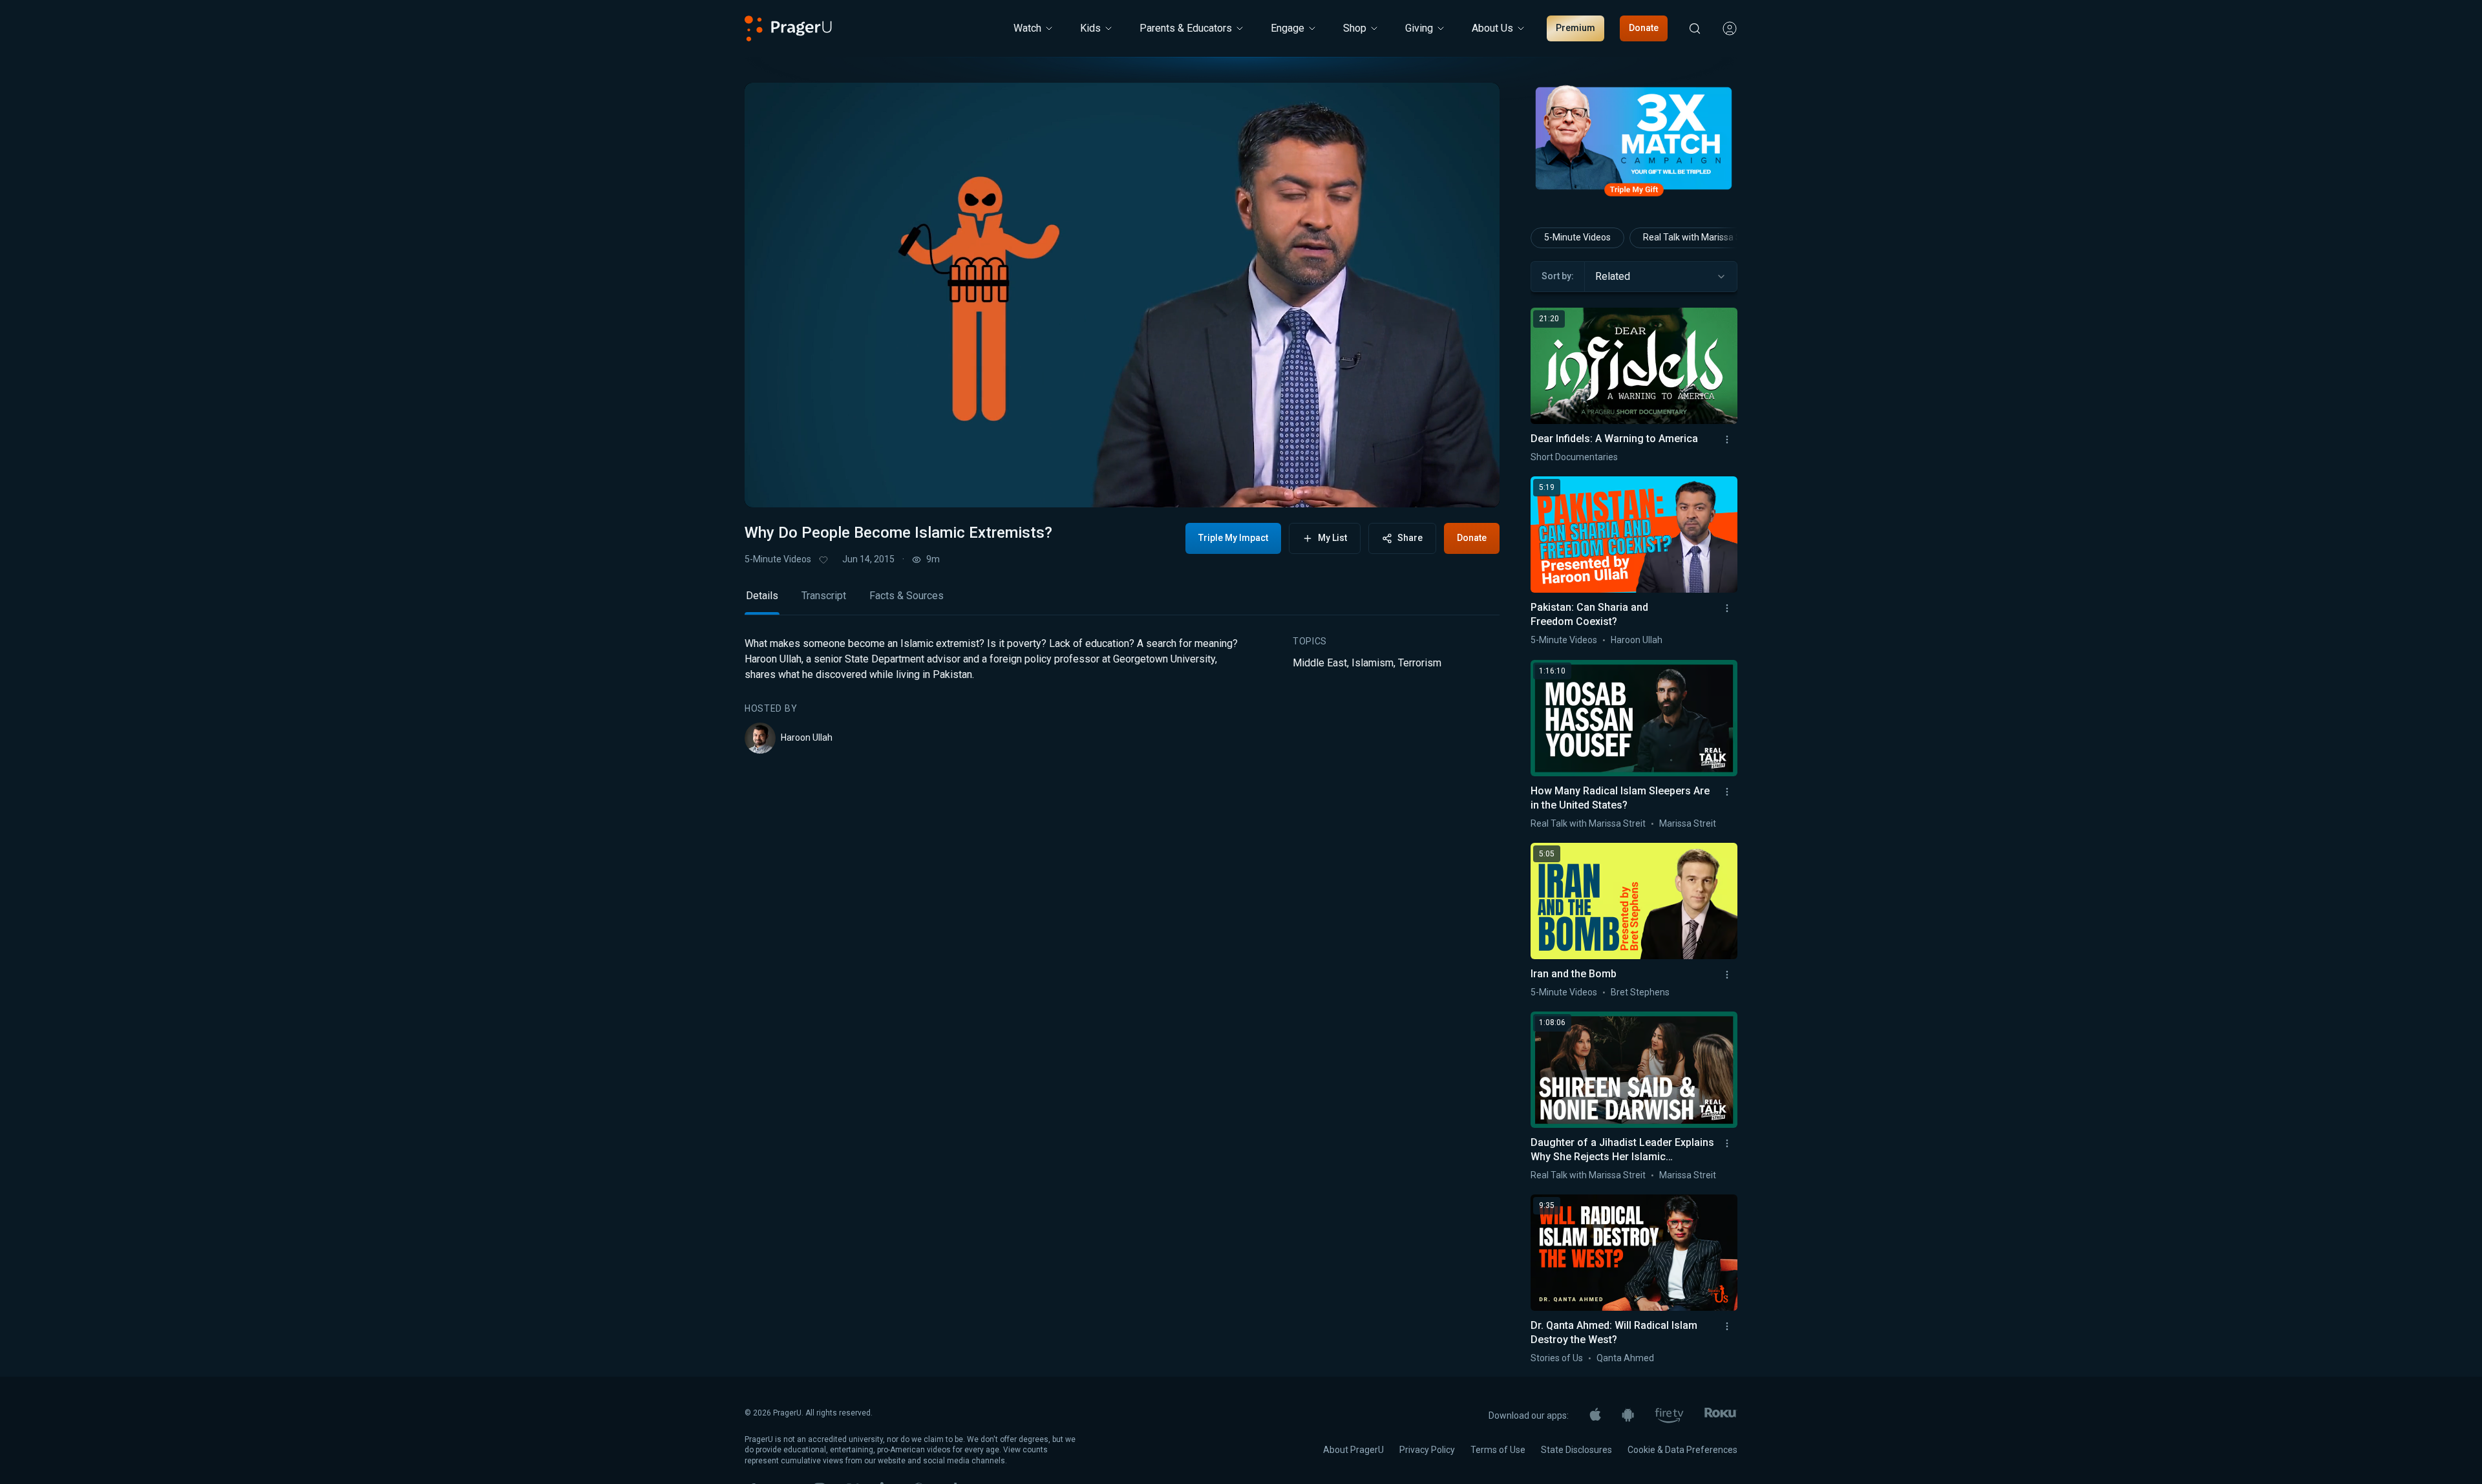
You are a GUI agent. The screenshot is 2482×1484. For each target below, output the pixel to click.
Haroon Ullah (807, 737)
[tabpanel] (1122, 695)
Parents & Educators (1186, 28)
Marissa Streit (1688, 823)
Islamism (1373, 663)
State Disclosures (1576, 1450)
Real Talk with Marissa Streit (1701, 237)
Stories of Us (1557, 1358)
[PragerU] (788, 28)
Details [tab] (762, 596)
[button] (770, 485)
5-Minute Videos (778, 559)
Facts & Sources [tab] (907, 596)
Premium (1575, 28)
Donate (1644, 28)
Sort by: (1558, 276)
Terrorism (1420, 663)
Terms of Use (1498, 1450)
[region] (1122, 295)
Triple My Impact (1233, 538)
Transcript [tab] (824, 596)
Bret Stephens (1640, 992)
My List (1332, 538)
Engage (1288, 28)
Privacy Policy (1427, 1450)
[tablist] (1122, 601)
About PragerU (1353, 1450)
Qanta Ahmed (1625, 1358)
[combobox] (1661, 277)
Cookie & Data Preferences (1682, 1450)
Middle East (1320, 663)
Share (1410, 538)
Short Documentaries (1574, 457)
